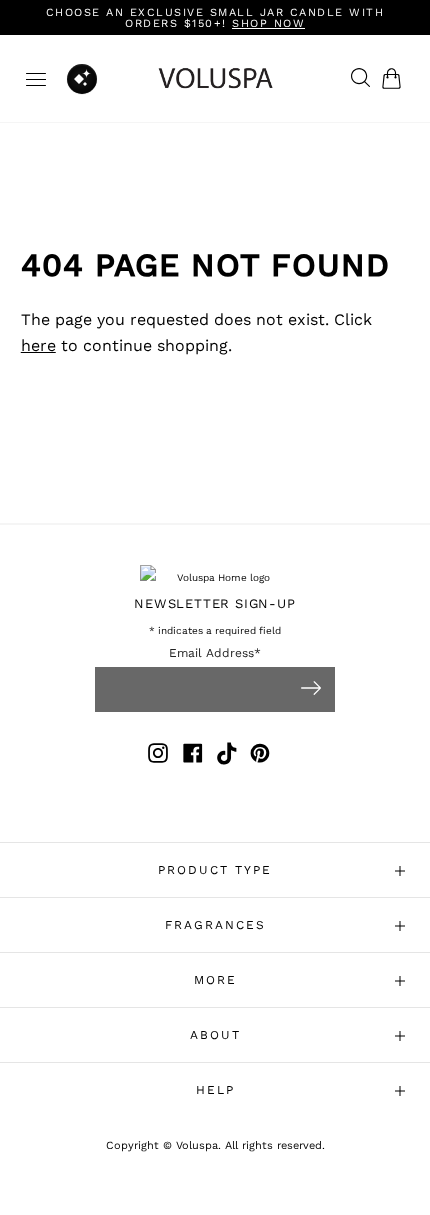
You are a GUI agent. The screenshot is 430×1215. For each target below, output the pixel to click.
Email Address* (215, 653)
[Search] (355, 79)
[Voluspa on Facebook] (193, 756)
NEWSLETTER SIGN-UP (214, 603)
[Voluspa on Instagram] (158, 756)
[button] (395, 78)
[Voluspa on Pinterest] (260, 756)
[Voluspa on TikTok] (228, 756)
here (38, 345)
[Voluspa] (215, 78)
